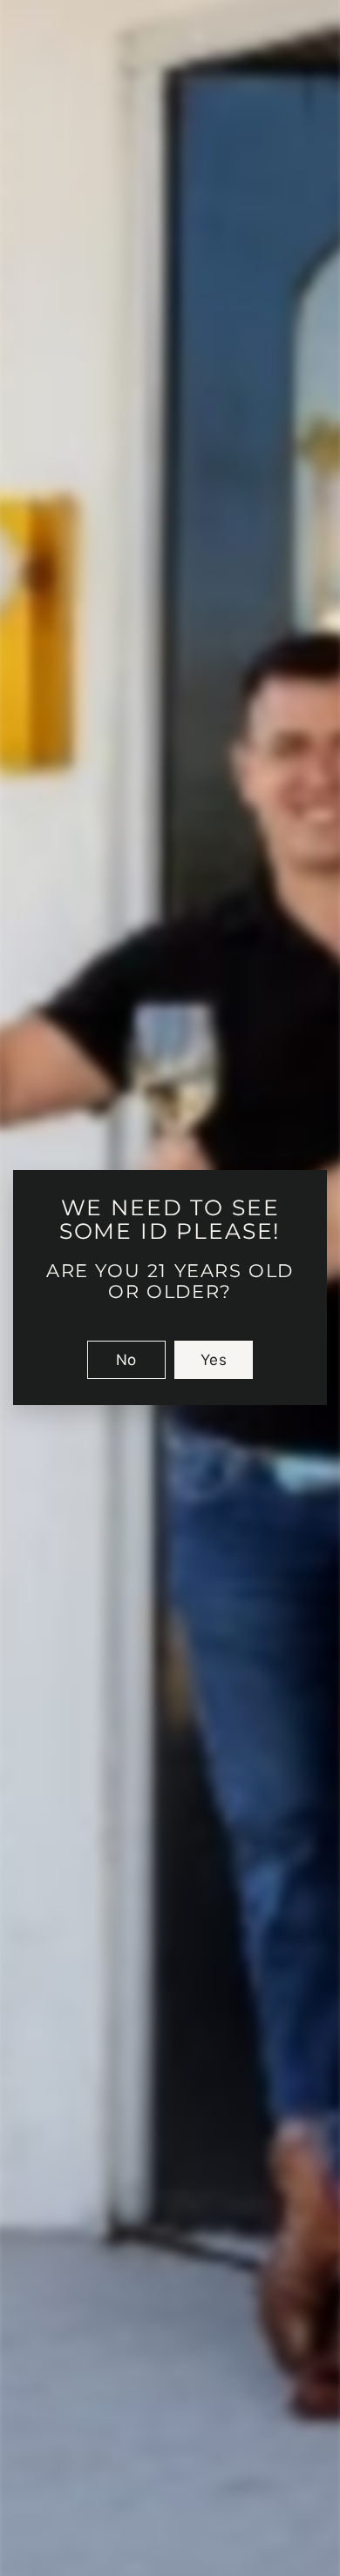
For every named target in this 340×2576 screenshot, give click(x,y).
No (126, 1361)
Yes (214, 1361)
